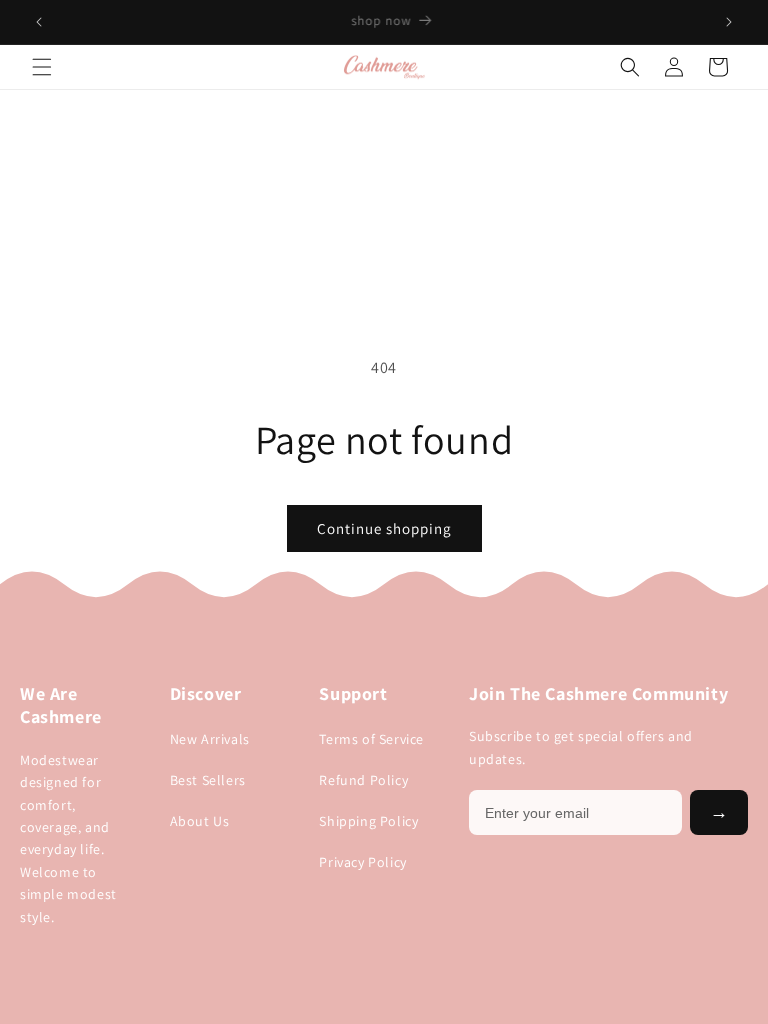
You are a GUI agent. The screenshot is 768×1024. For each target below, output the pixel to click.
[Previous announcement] (39, 22)
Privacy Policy (362, 862)
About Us (200, 821)
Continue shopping (384, 528)
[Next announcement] (729, 22)
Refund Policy (363, 780)
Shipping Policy (368, 821)
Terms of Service (371, 739)
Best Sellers (208, 780)
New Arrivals (210, 739)
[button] (42, 67)
